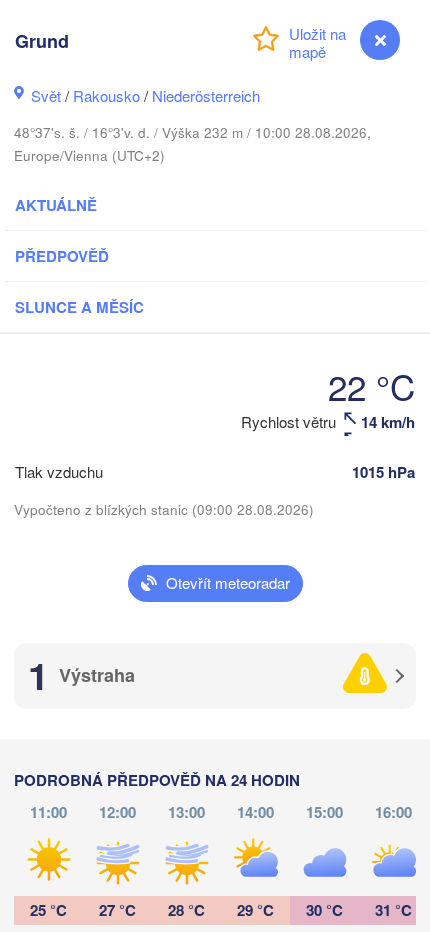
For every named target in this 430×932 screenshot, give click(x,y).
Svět (46, 95)
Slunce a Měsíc (79, 307)
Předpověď (62, 256)
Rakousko (106, 95)
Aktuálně (56, 205)
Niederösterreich (206, 95)
